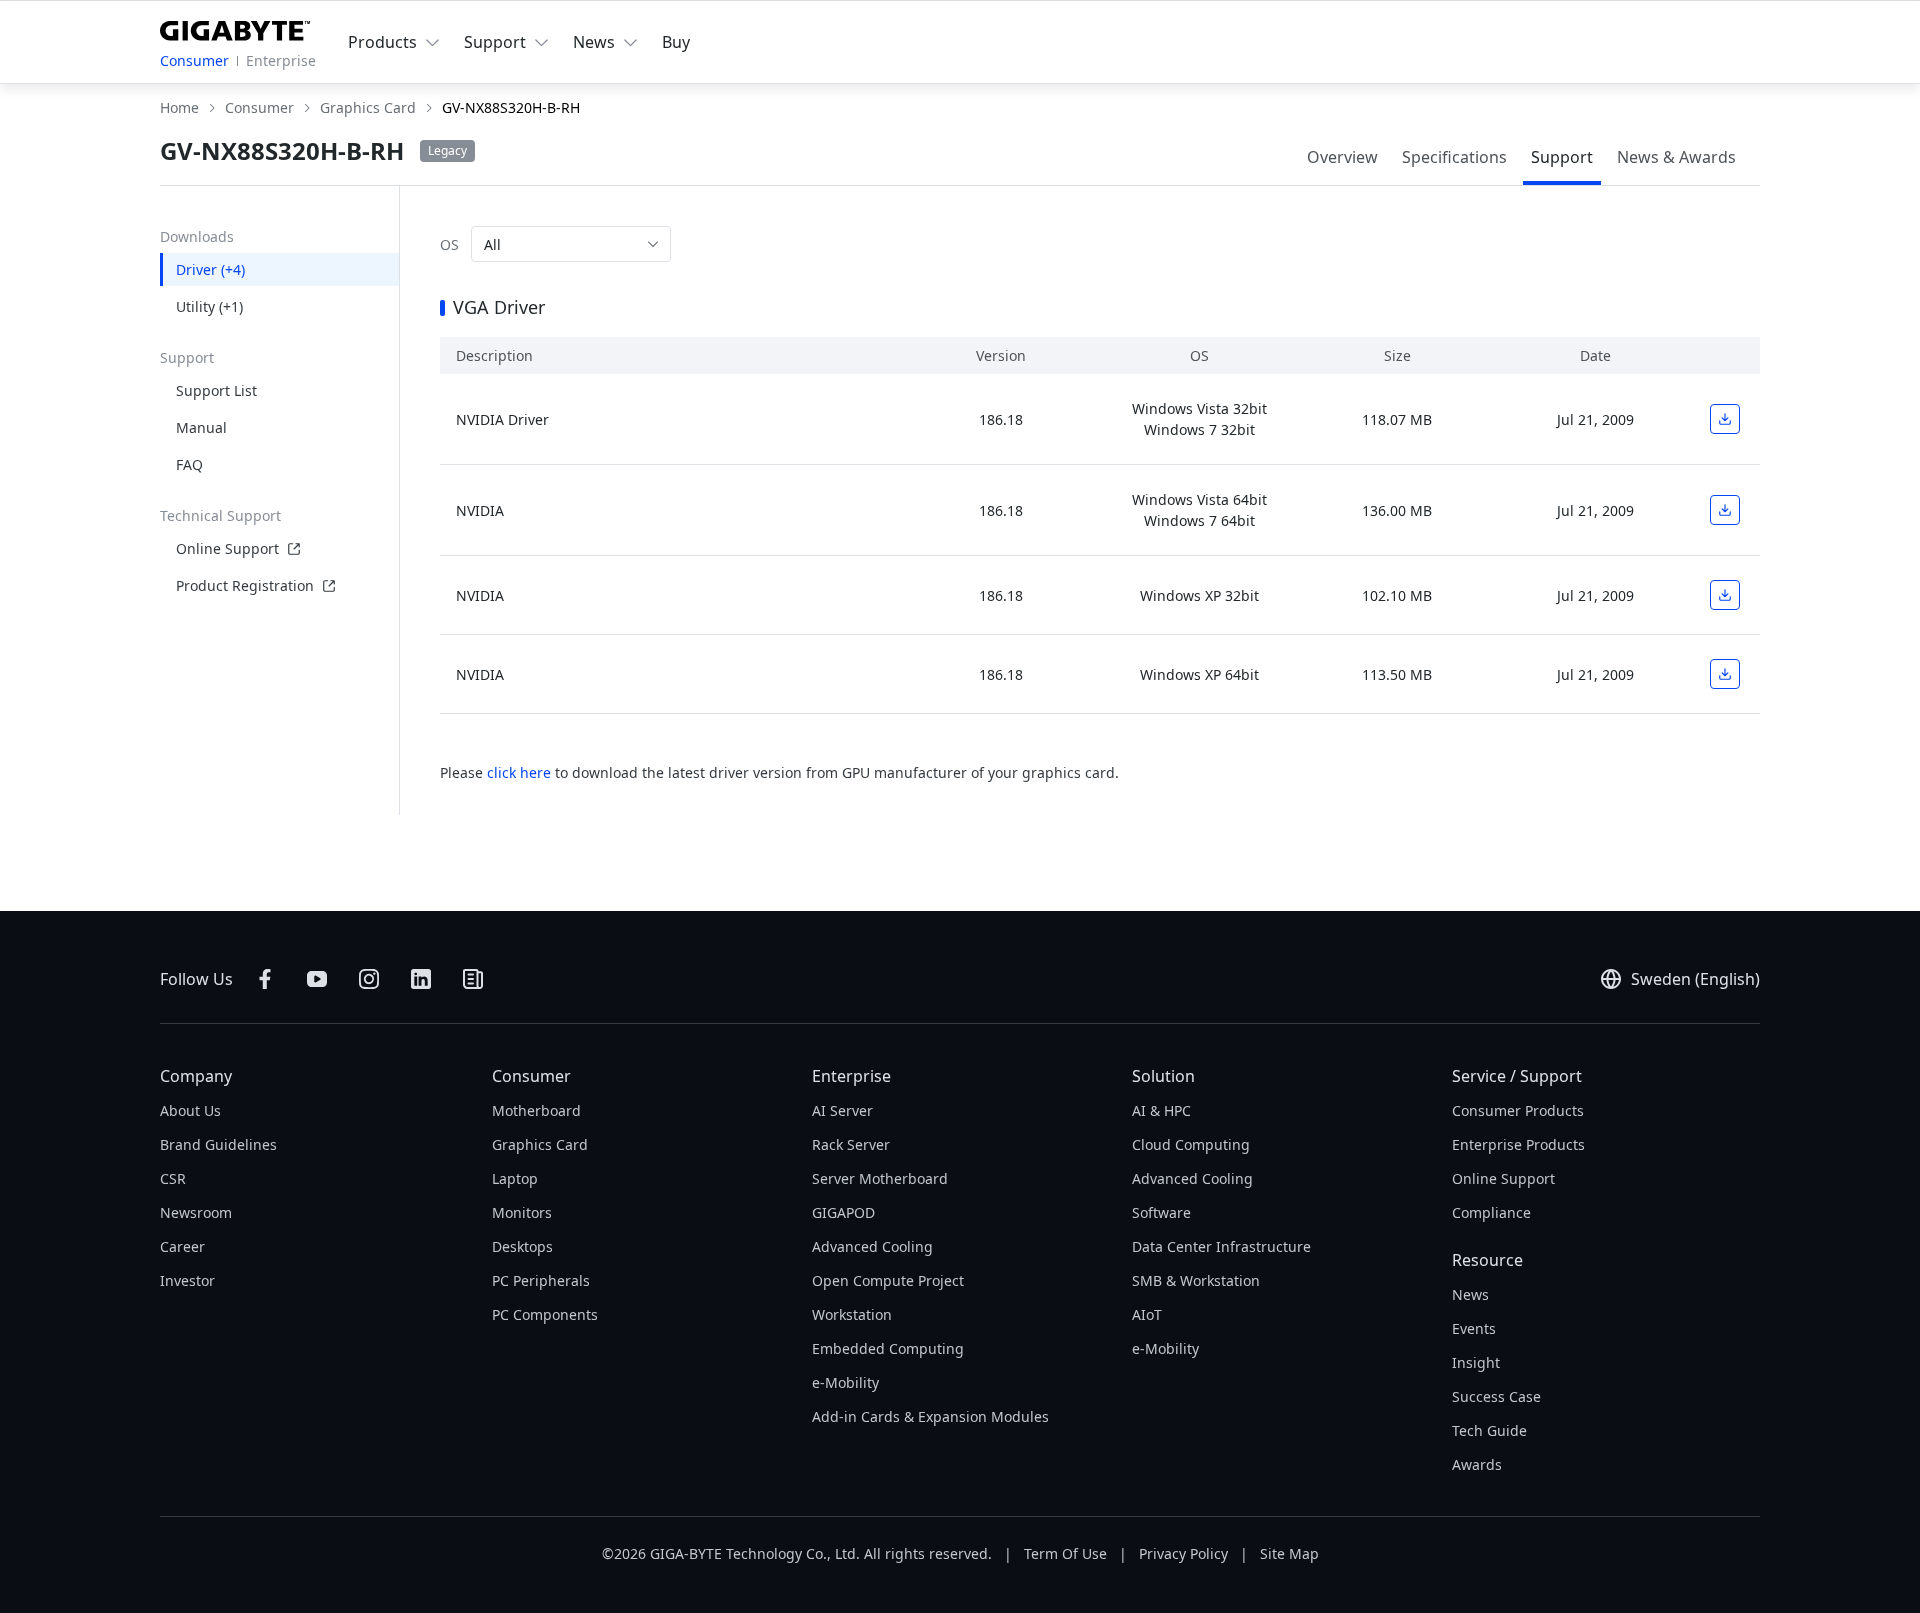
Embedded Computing (888, 1348)
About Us (190, 1110)
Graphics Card (540, 1144)
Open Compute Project (888, 1280)
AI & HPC (1161, 1110)
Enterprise (281, 60)
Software (1161, 1212)
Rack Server (851, 1144)
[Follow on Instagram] (369, 979)
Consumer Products (1518, 1110)
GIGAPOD (843, 1212)
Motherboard (536, 1110)
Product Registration (245, 585)
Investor (187, 1280)
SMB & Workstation (1196, 1280)
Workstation (852, 1314)
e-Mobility (845, 1382)
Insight (1476, 1362)
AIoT (1147, 1314)
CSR (173, 1178)
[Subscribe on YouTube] (317, 979)
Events (1474, 1328)
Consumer (194, 60)
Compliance (1491, 1212)
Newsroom (196, 1212)
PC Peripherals (541, 1280)
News (1470, 1294)
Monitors (522, 1212)
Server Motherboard (880, 1178)
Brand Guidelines (218, 1144)
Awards (1477, 1464)
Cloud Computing (1191, 1144)
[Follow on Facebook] (265, 979)
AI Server (842, 1110)
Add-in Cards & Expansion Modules (930, 1416)
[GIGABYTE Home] (235, 27)
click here (519, 772)
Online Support (227, 548)
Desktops (522, 1246)
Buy (676, 42)
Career (182, 1246)
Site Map (1289, 1553)
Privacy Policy (1183, 1553)
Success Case (1496, 1396)
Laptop (515, 1178)
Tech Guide (1489, 1430)
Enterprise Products (1518, 1144)
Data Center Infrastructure (1221, 1246)
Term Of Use (1065, 1553)
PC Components (545, 1314)
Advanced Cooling (872, 1246)
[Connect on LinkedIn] (421, 979)
